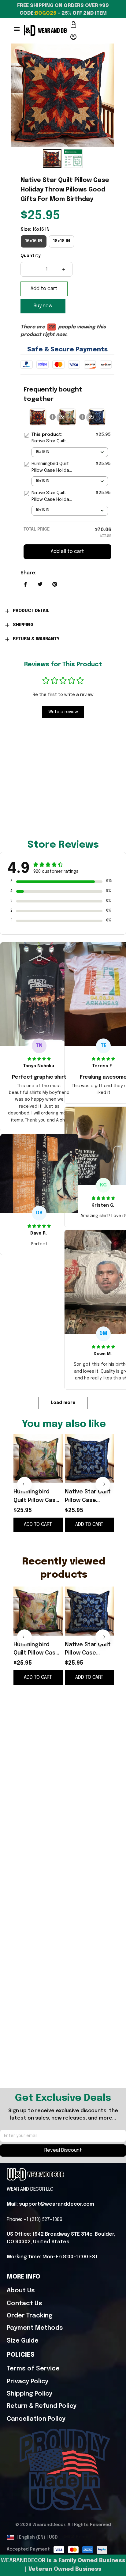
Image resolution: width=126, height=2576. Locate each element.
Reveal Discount (63, 2150)
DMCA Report (77, 2537)
